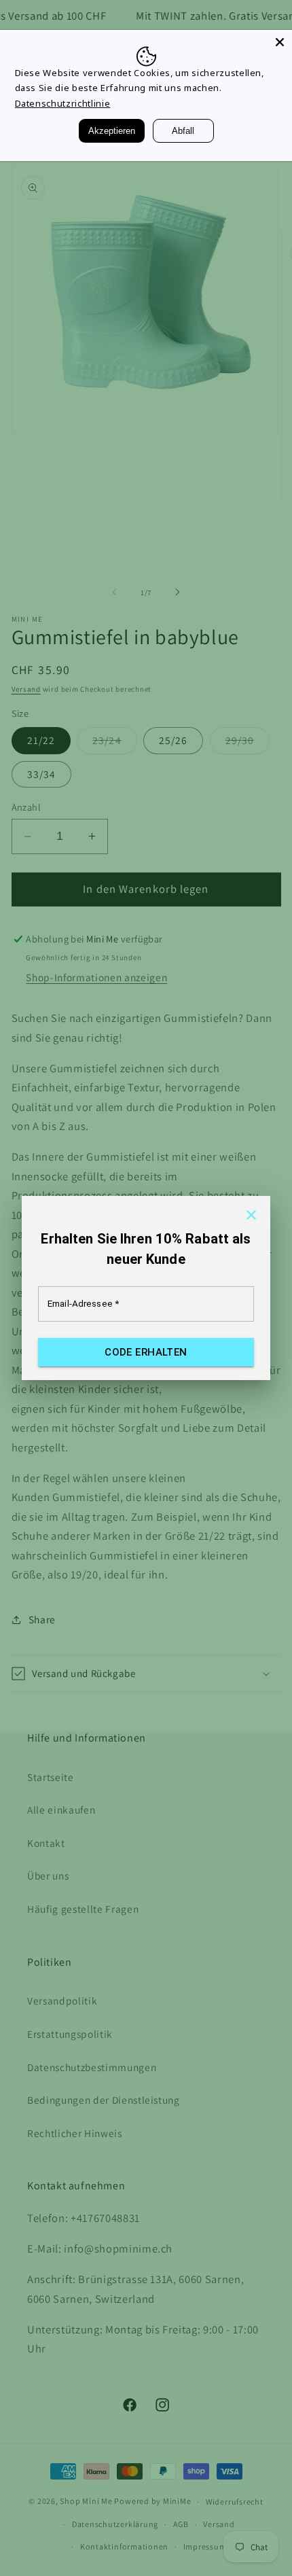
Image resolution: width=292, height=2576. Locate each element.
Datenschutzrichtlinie (63, 103)
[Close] (280, 42)
